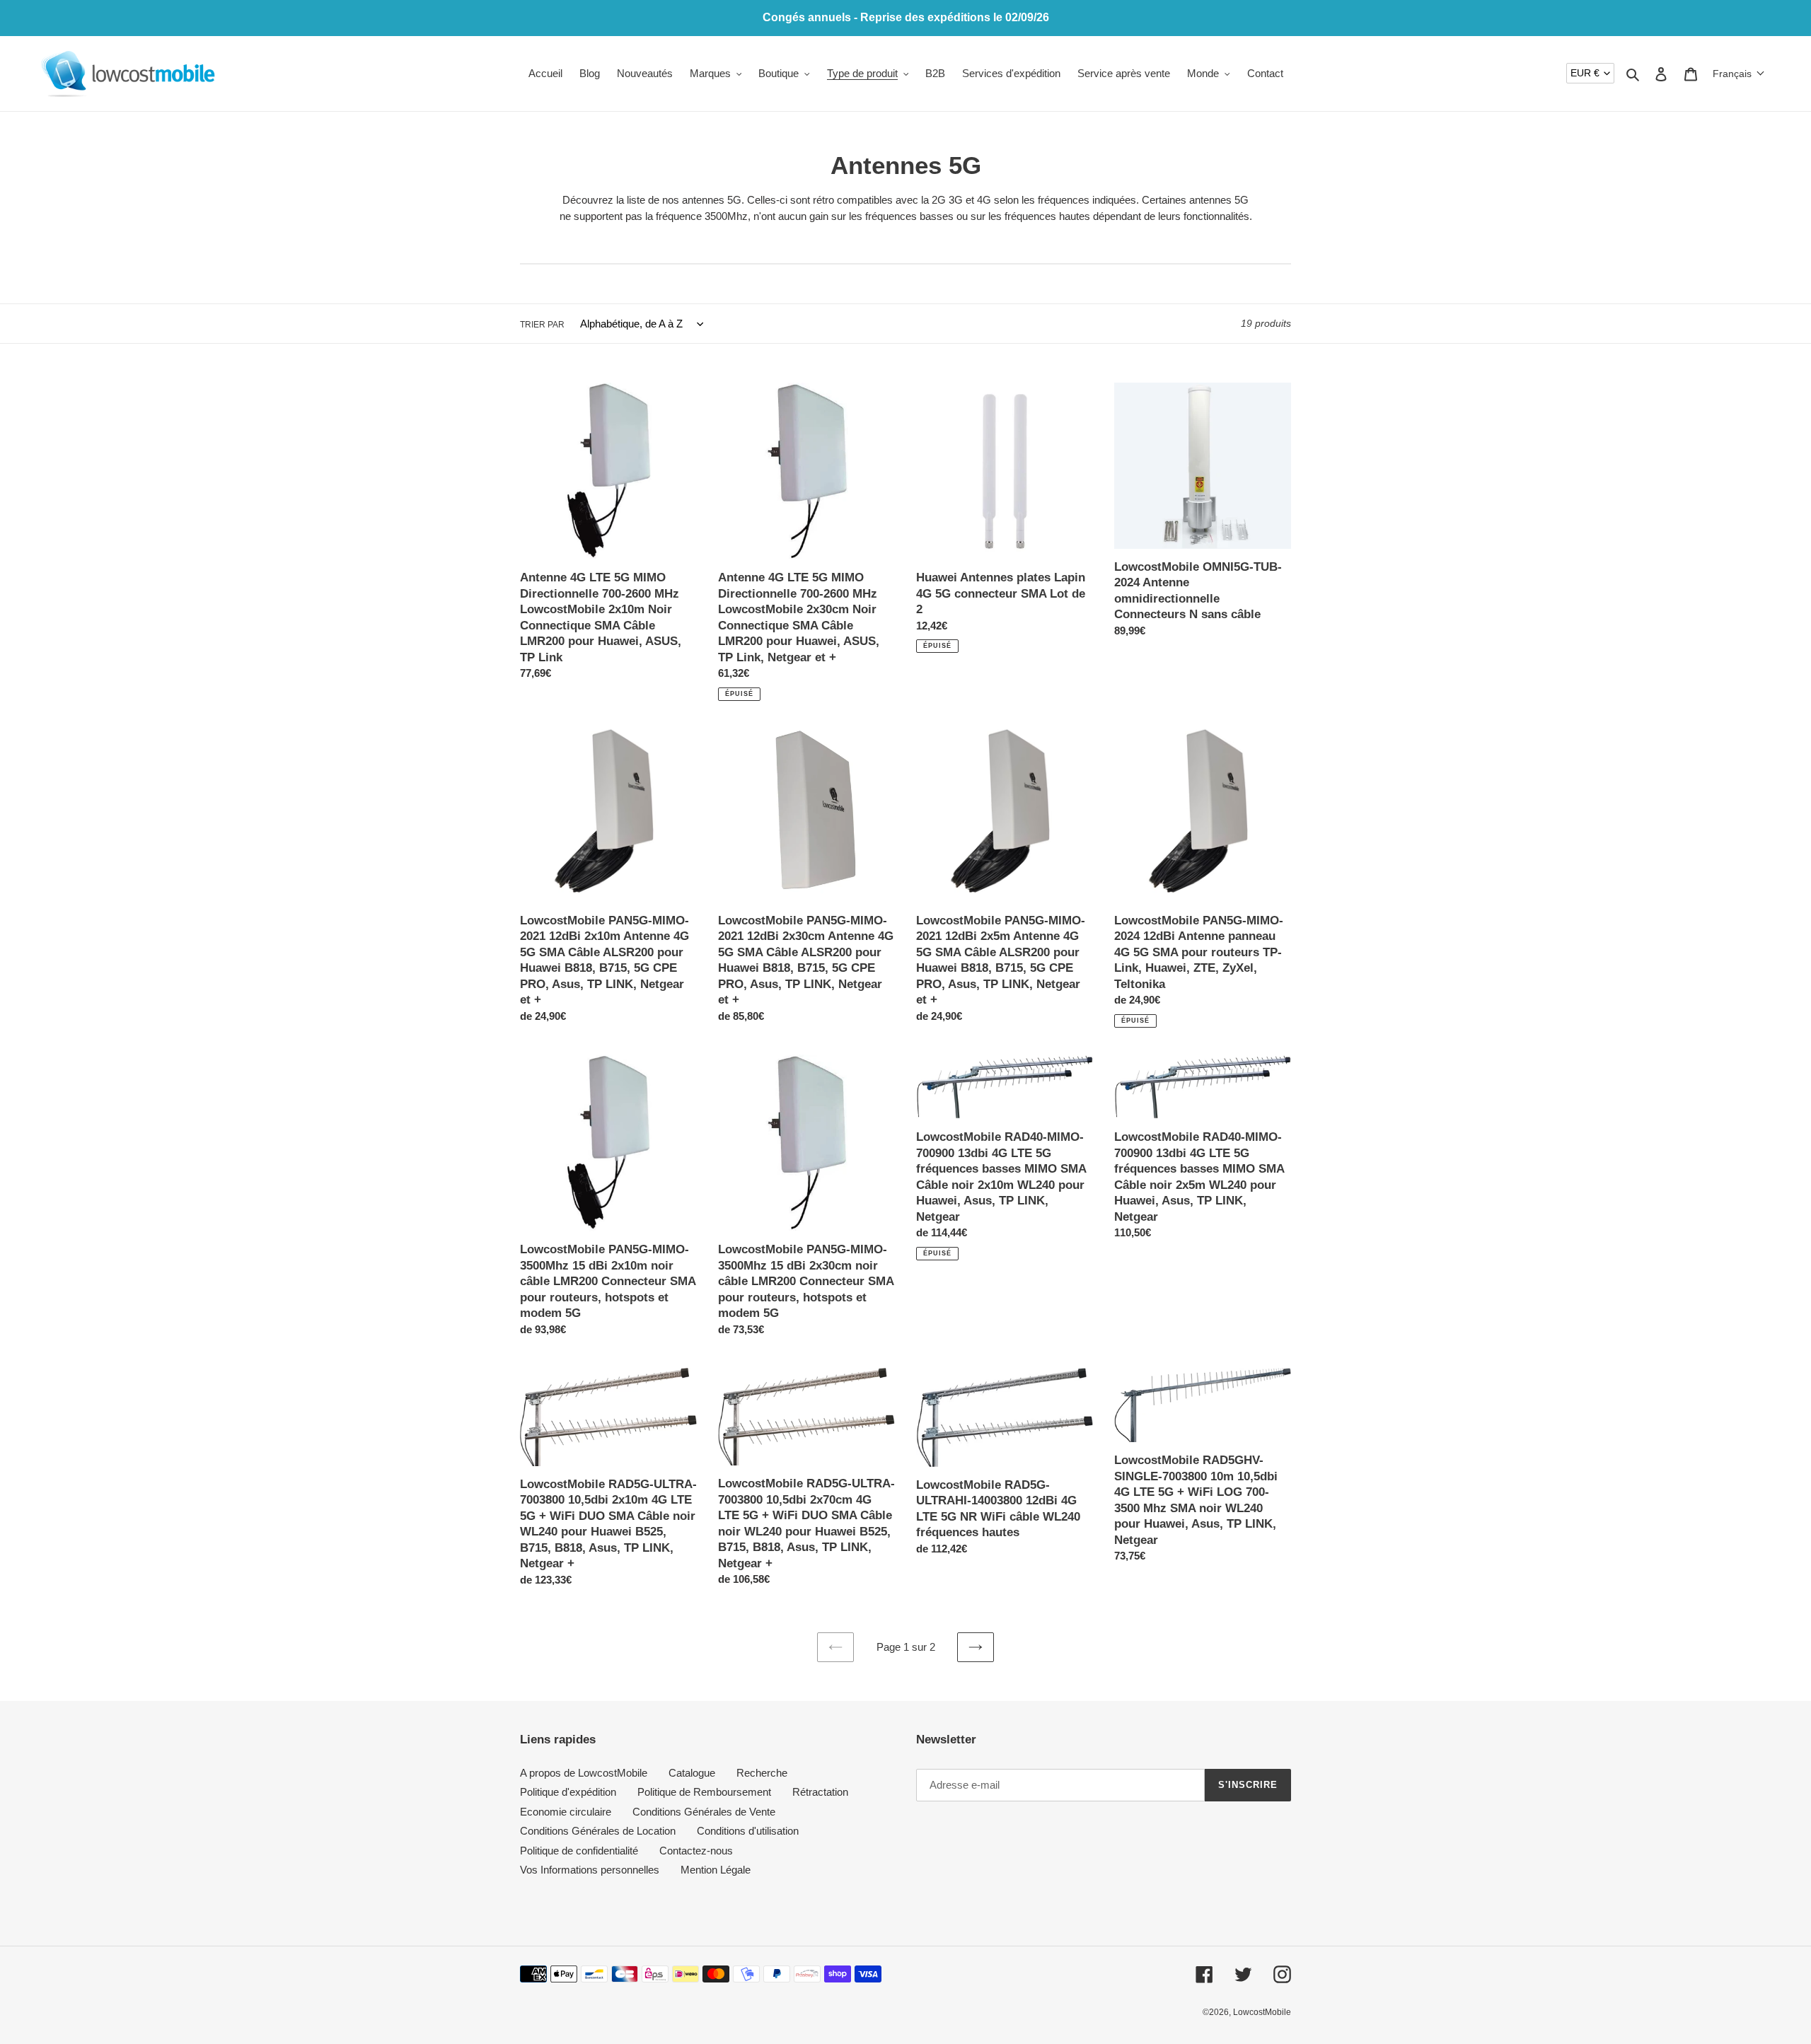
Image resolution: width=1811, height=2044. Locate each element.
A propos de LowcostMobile (584, 1773)
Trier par (542, 325)
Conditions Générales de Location (598, 1831)
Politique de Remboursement (704, 1792)
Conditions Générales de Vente (704, 1812)
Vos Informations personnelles (590, 1870)
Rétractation (820, 1792)
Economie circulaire (566, 1812)
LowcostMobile (1262, 2012)
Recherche (762, 1773)
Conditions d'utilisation (748, 1831)
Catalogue (692, 1773)
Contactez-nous (696, 1851)
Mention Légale (716, 1870)
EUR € (1585, 73)
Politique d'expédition (568, 1792)
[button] (1739, 74)
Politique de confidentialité (579, 1851)
